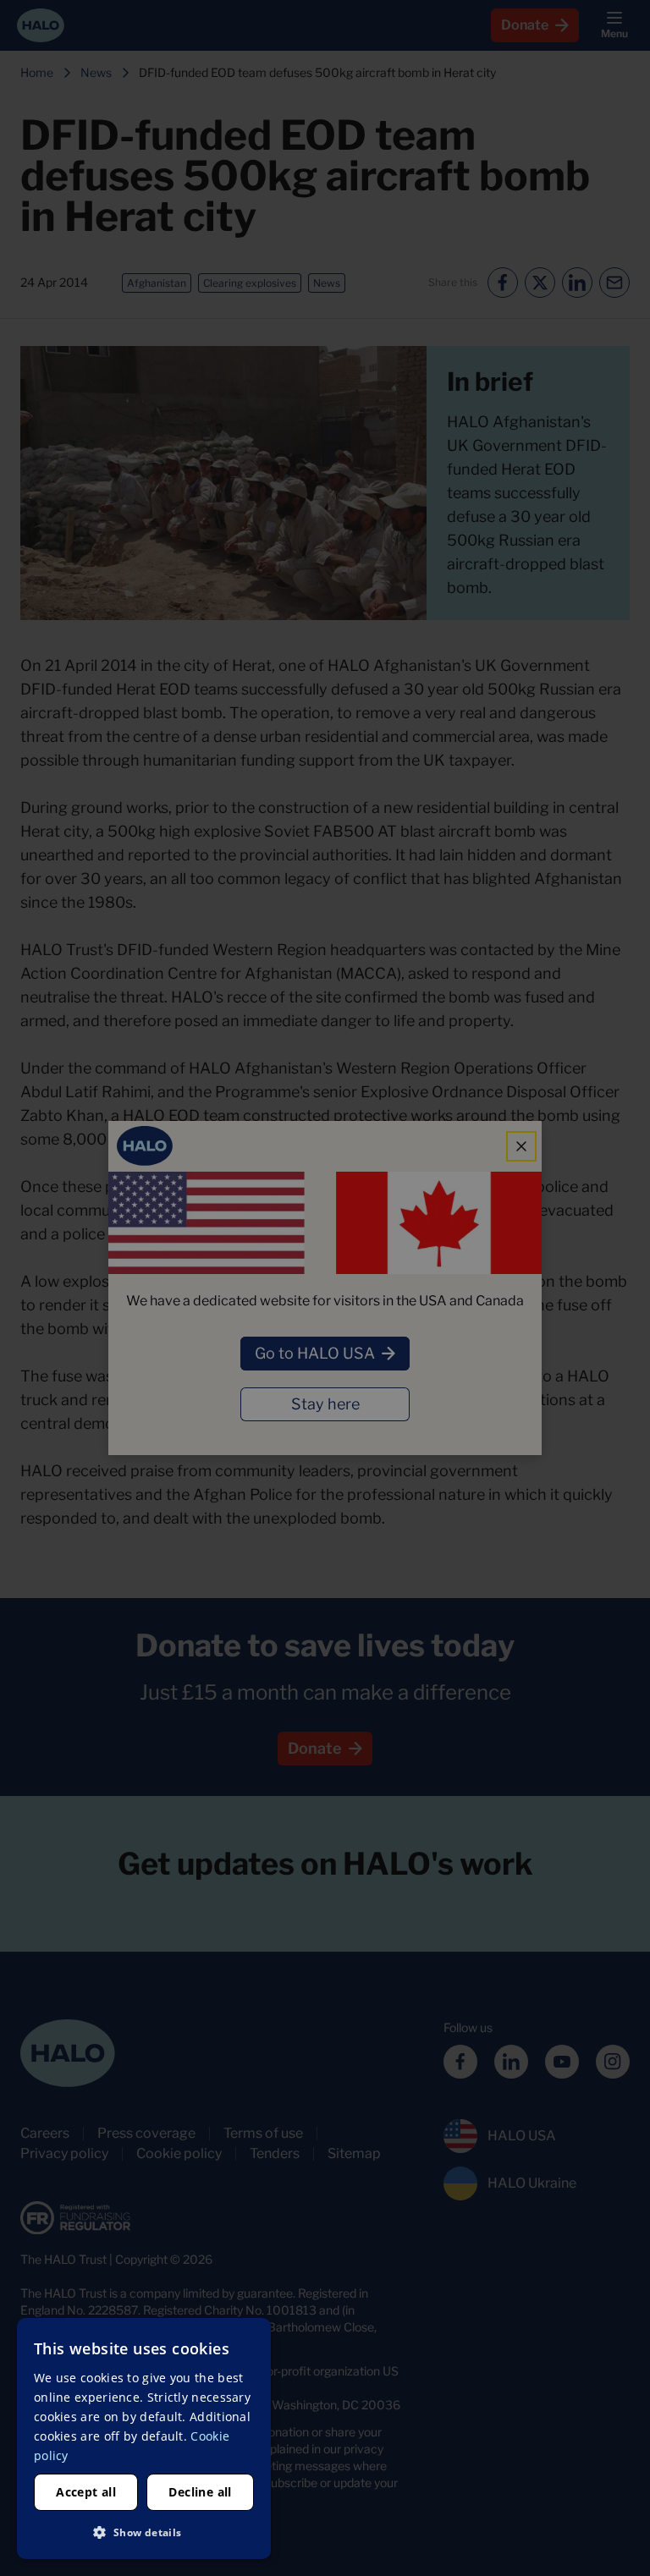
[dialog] (144, 2439)
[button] (144, 2532)
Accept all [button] (86, 2492)
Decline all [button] (200, 2492)
